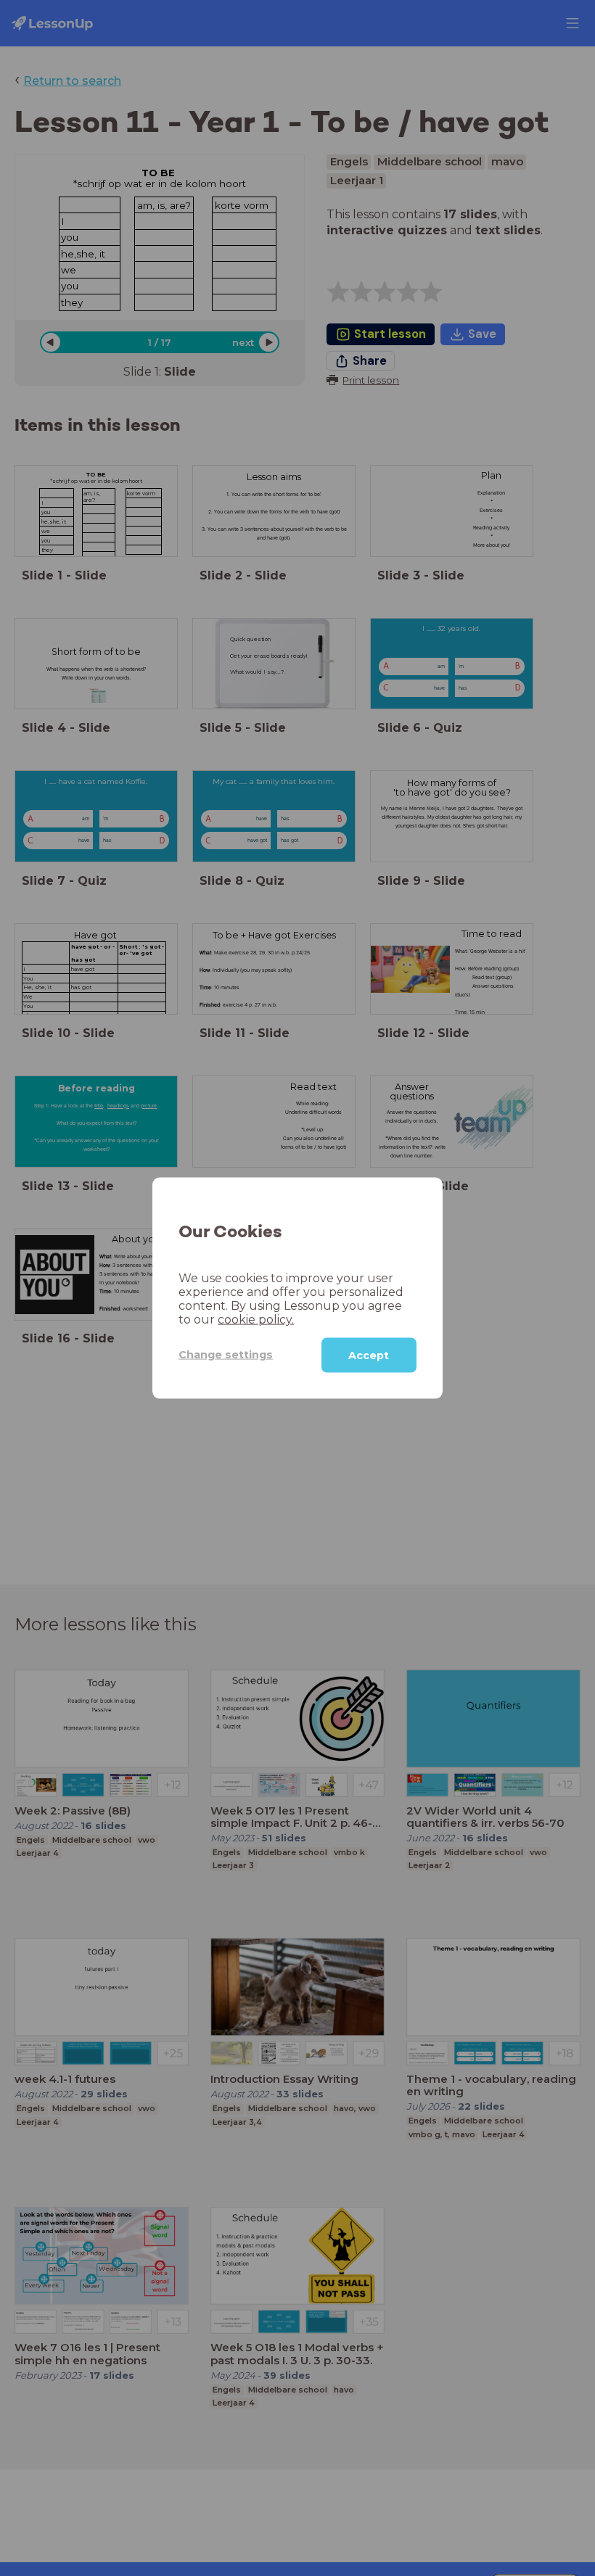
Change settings (226, 1355)
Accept (369, 1355)
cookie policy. (256, 1319)
